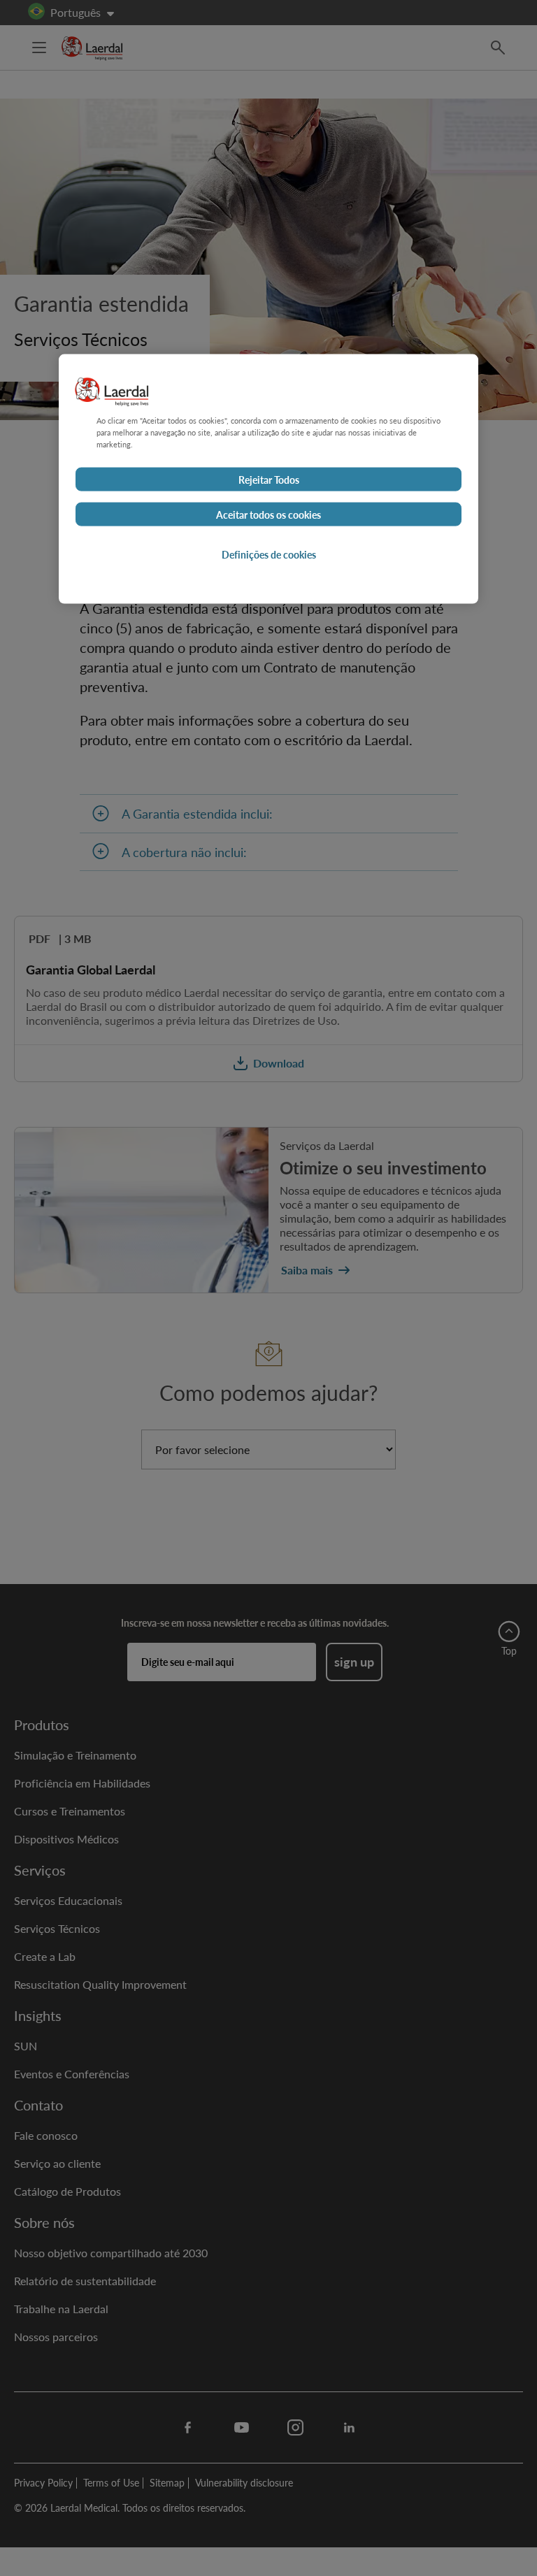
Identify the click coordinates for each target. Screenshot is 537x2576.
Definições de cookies (269, 554)
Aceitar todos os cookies (268, 515)
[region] (268, 478)
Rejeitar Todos (269, 480)
